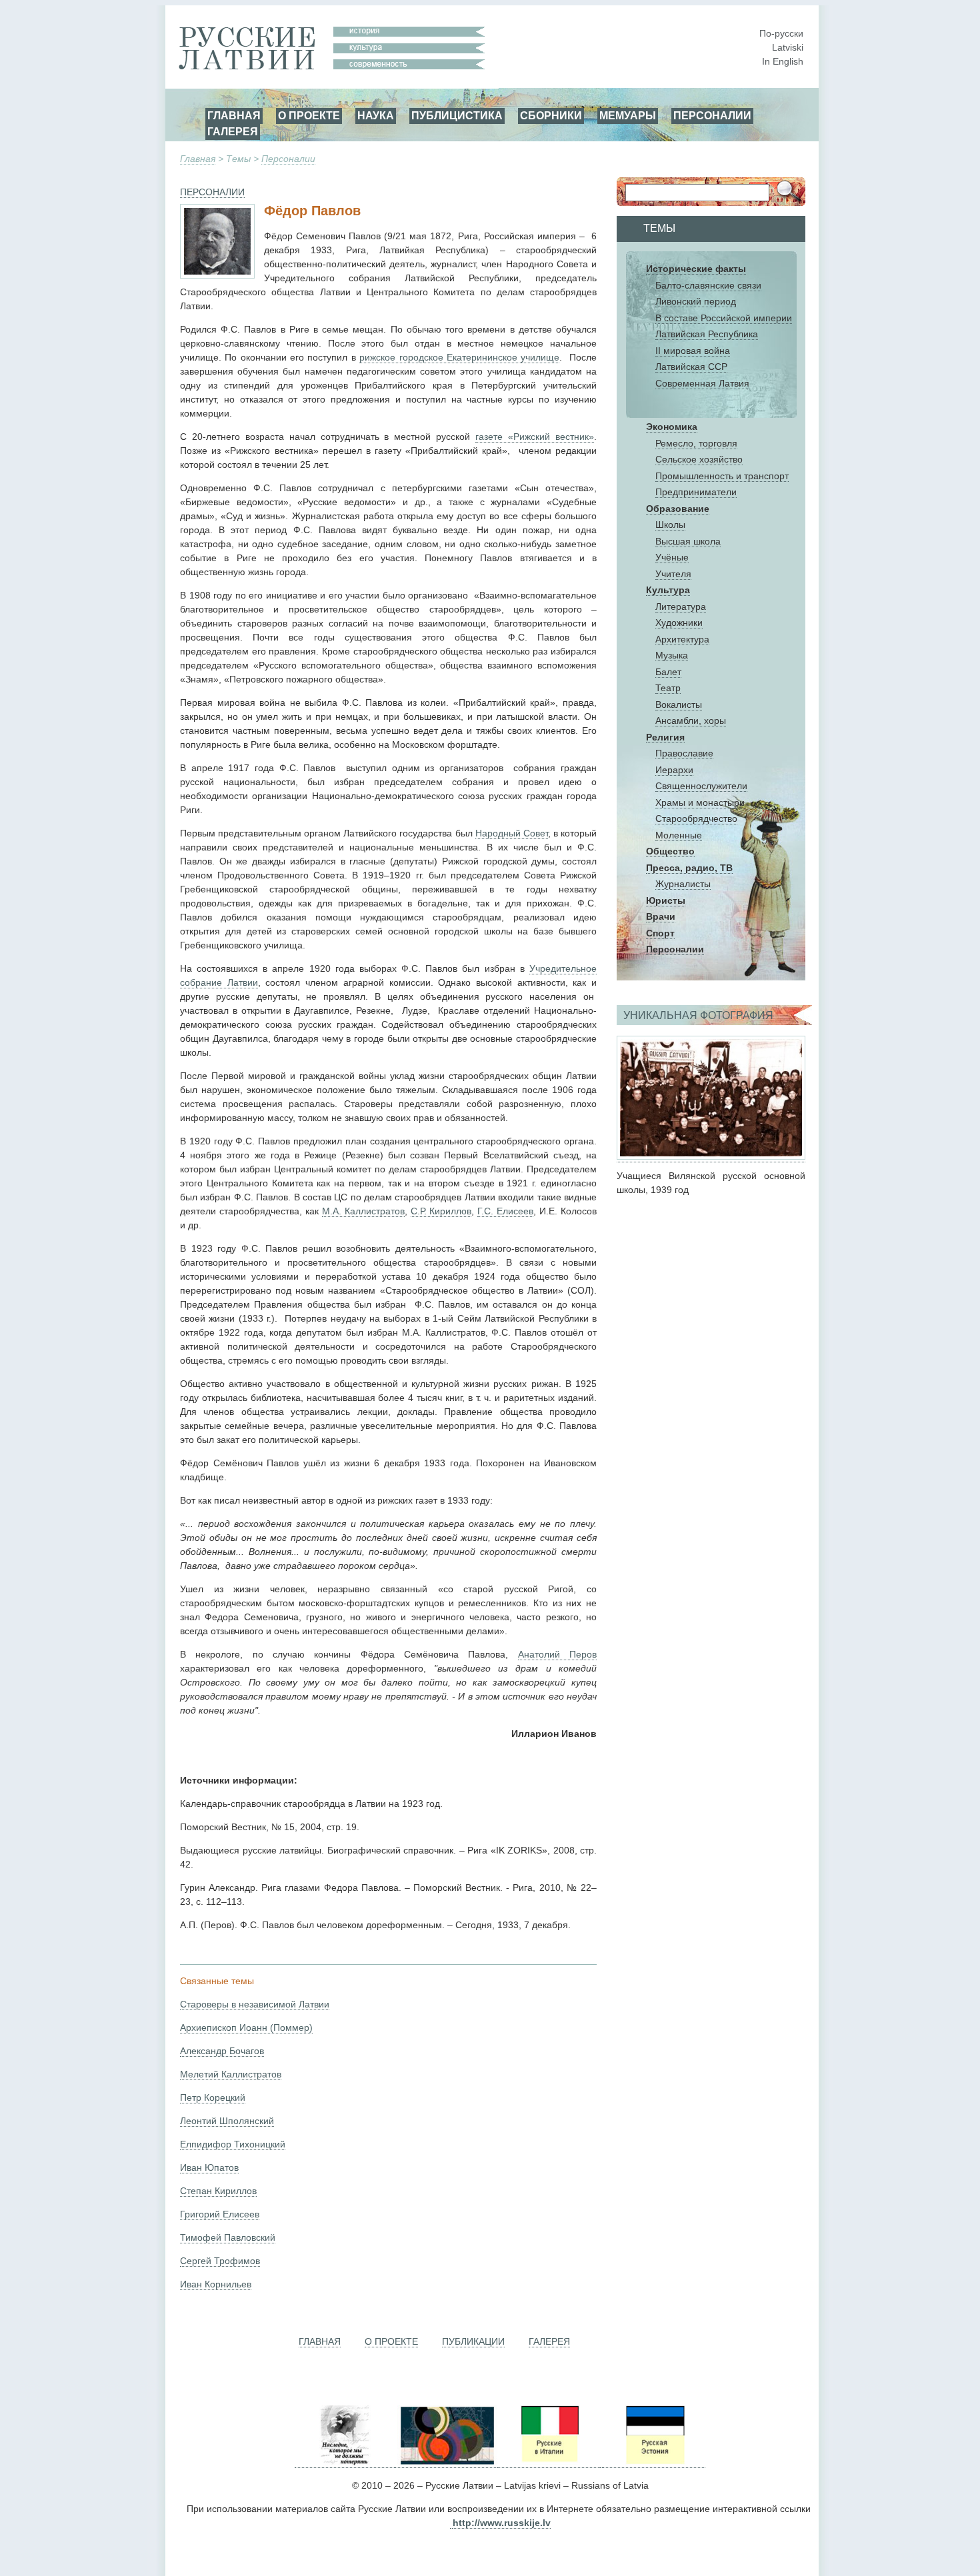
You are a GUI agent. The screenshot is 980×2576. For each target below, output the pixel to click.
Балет (668, 672)
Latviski (788, 47)
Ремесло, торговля (696, 443)
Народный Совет (512, 833)
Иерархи (674, 770)
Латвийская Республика (707, 334)
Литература (681, 607)
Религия (665, 737)
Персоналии (288, 159)
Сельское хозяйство (699, 459)
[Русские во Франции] (601, 2462)
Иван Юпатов (209, 2167)
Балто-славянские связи (708, 285)
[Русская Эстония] (654, 2462)
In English (783, 61)
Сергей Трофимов (220, 2261)
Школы (670, 525)
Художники (679, 623)
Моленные (679, 835)
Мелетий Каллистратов (231, 2074)
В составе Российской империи (724, 318)
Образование (678, 509)
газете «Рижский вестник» (535, 437)
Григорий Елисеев (220, 2214)
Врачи (661, 916)
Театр (668, 688)
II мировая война (693, 351)
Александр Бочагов (222, 2051)
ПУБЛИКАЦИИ (473, 2341)
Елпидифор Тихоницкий (233, 2144)
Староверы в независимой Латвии (255, 2004)
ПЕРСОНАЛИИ (712, 115)
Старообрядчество (696, 818)
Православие (684, 753)
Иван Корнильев (216, 2284)
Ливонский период (696, 301)
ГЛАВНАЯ (234, 115)
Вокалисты (679, 704)
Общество (670, 851)
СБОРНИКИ (551, 115)
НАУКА (376, 115)
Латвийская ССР (691, 367)
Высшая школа (688, 541)
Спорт (660, 933)
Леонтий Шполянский (227, 2121)
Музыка (672, 655)
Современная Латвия (702, 383)
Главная (198, 159)
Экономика (672, 427)
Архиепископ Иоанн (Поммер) (246, 2027)
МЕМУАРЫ (628, 115)
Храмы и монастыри (700, 802)
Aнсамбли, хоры (691, 720)
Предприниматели (696, 492)
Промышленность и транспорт (722, 476)
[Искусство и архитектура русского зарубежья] (446, 2462)
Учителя (673, 574)
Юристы (666, 900)
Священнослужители (701, 786)
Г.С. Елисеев (505, 1211)
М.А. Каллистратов (363, 1211)
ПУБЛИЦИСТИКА (457, 115)
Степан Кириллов (218, 2191)
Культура (668, 590)
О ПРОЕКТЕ (309, 115)
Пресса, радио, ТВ (689, 868)
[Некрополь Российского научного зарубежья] (345, 2462)
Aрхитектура (682, 639)
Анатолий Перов (557, 1654)
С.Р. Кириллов (441, 1211)
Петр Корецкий (213, 2097)
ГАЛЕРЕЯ (233, 131)
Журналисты (683, 884)
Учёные (672, 557)
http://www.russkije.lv (502, 2523)
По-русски (781, 33)
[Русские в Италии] (549, 2462)
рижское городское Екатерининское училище (459, 357)
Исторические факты (696, 269)
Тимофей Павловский (228, 2237)
